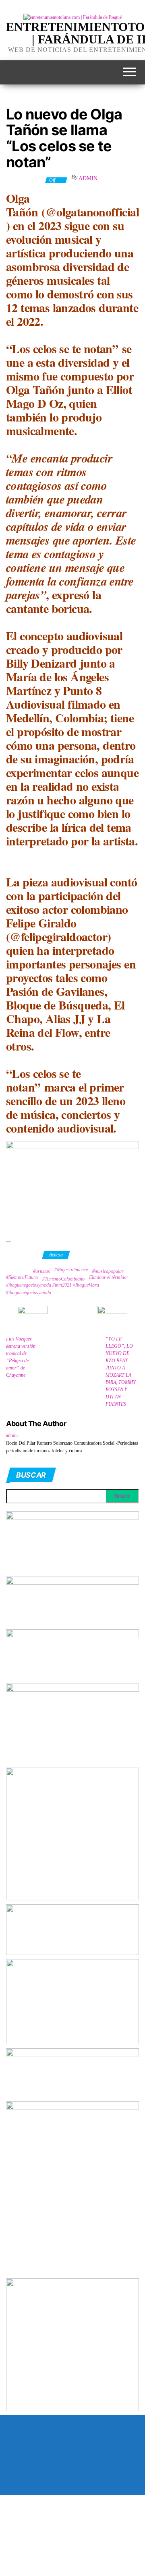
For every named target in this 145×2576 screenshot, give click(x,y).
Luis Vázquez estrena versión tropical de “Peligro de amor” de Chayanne (21, 1357)
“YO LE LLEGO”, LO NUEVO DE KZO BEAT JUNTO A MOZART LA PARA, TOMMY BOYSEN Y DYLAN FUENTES (121, 1371)
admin (88, 178)
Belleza (56, 1255)
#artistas (41, 1271)
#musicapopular (108, 1271)
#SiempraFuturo (22, 1277)
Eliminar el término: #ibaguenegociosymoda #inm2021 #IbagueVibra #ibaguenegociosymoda (67, 1285)
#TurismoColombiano (63, 1279)
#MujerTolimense (71, 1270)
